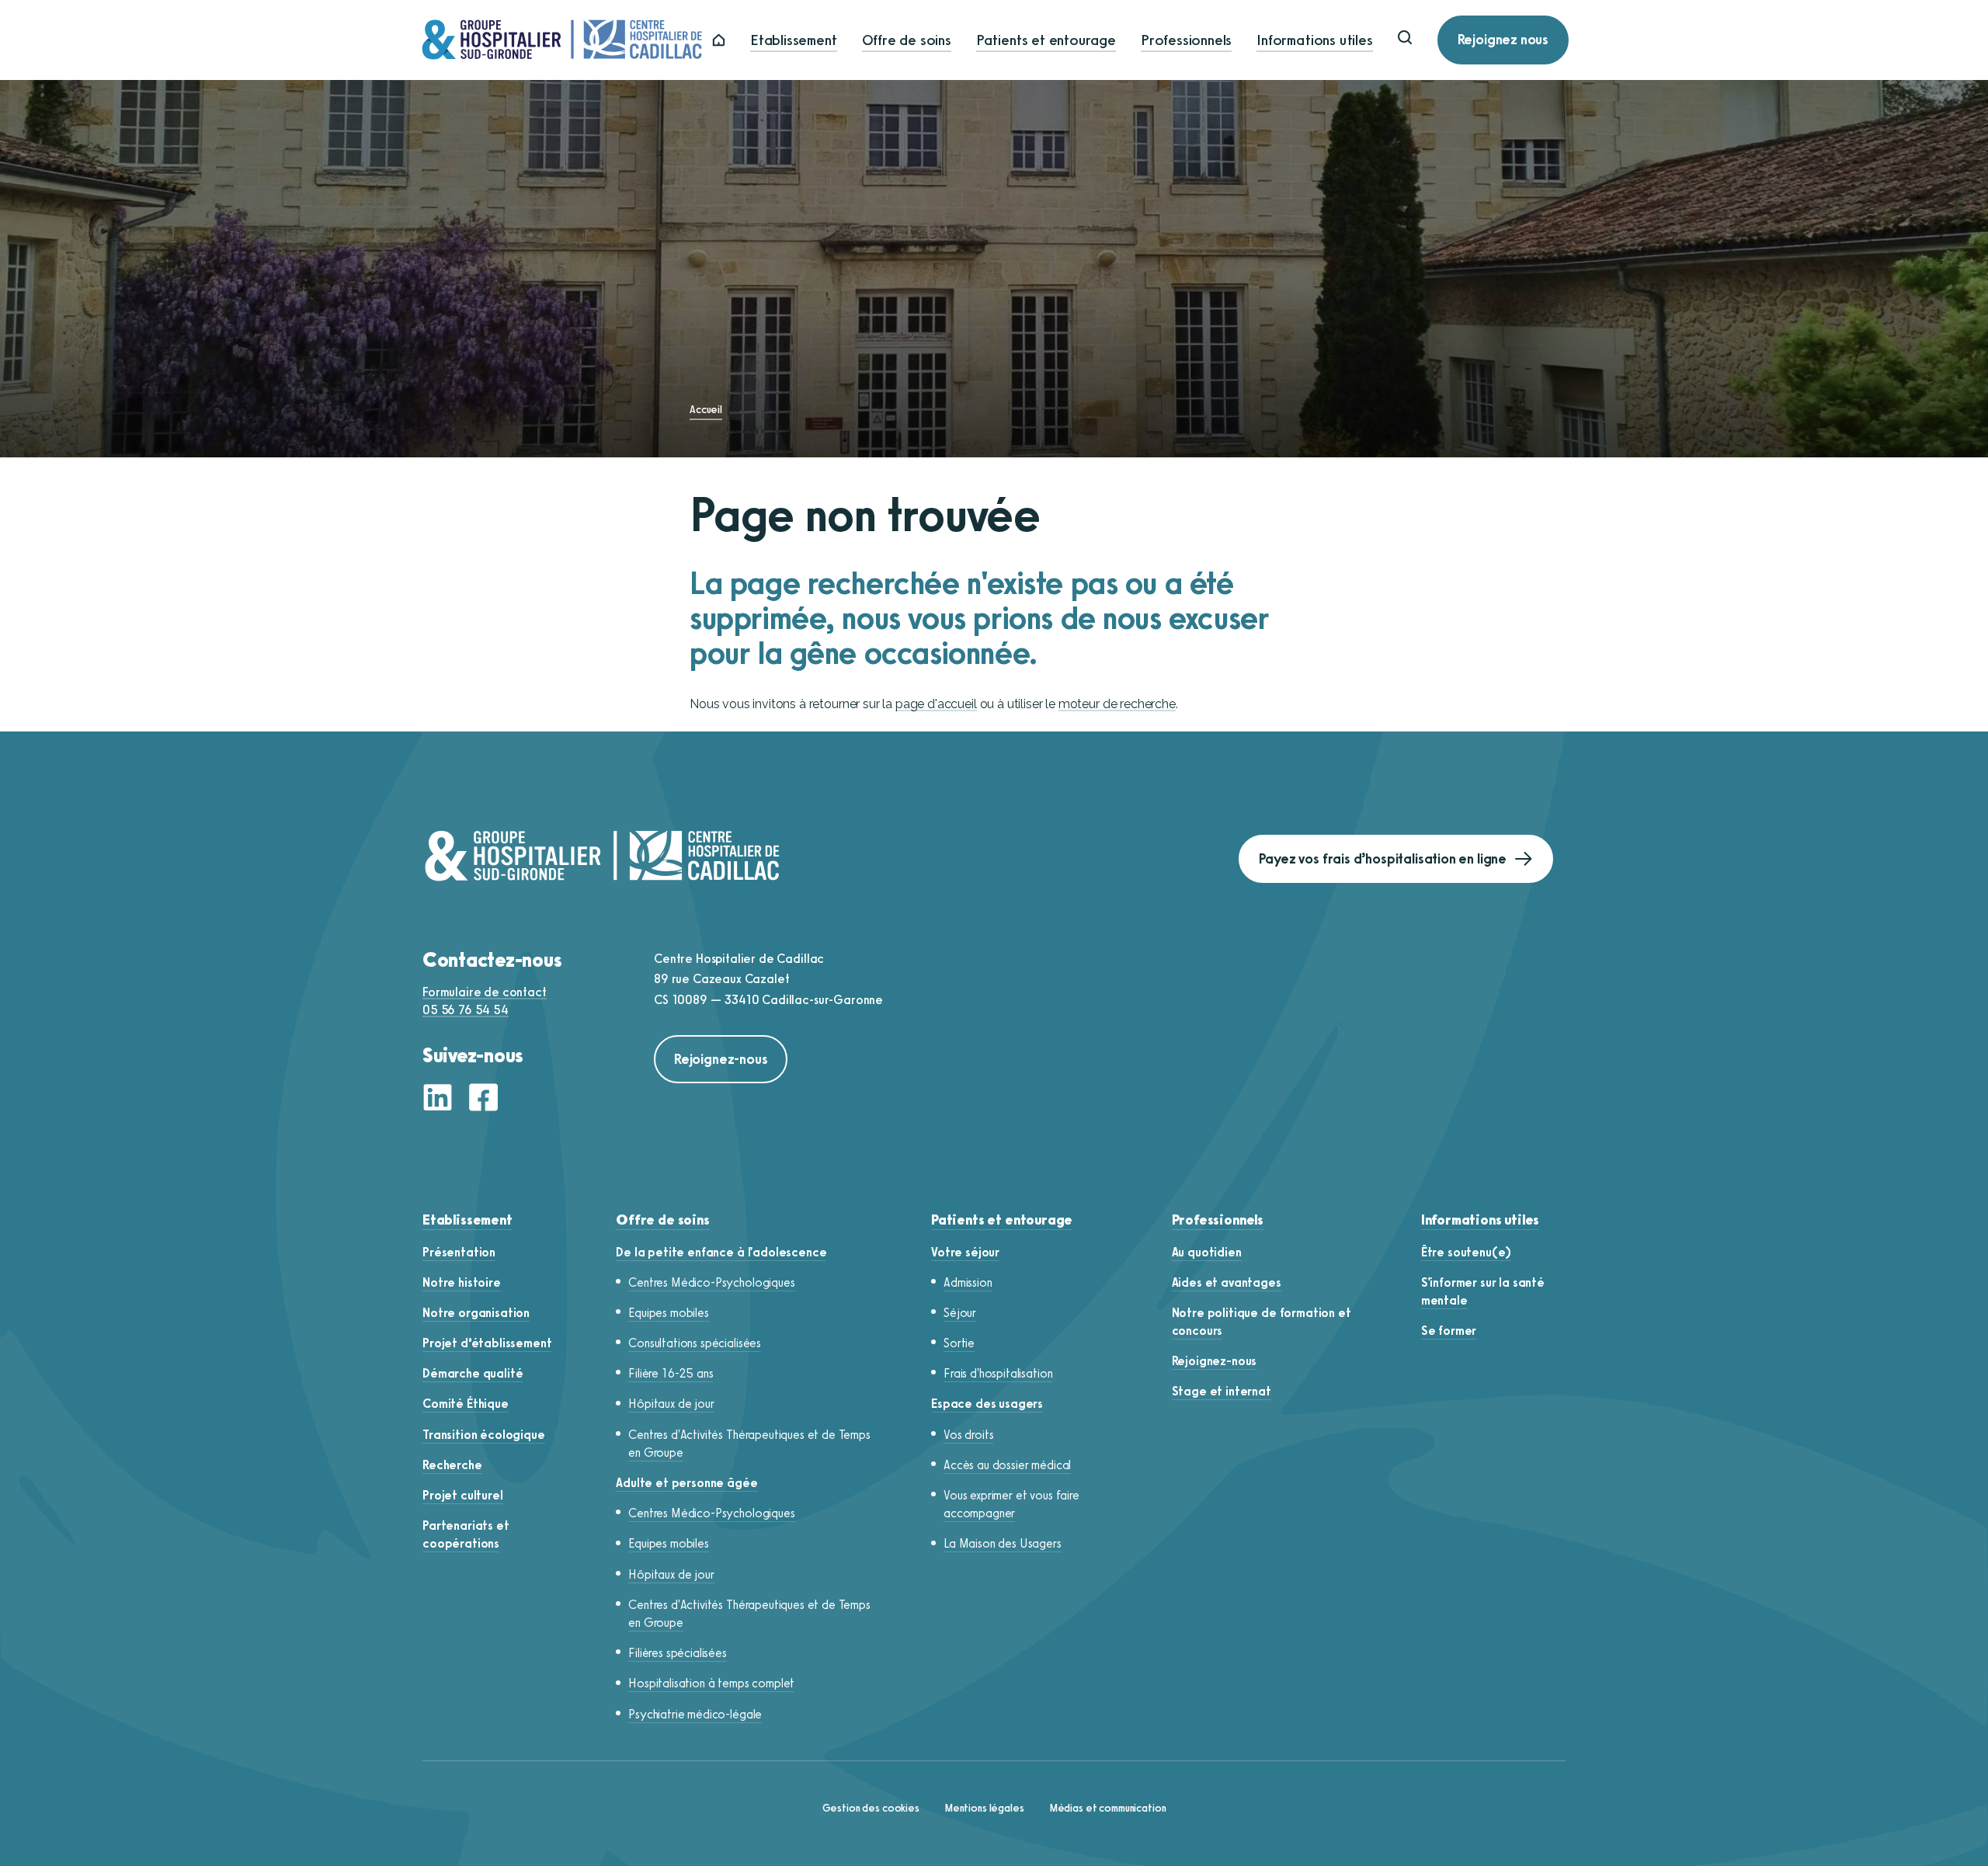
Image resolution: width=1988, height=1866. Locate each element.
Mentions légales (984, 1808)
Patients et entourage (1046, 40)
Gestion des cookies (871, 1808)
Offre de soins (907, 40)
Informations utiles (1314, 40)
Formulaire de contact (485, 992)
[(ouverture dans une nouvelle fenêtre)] (442, 1099)
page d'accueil (936, 704)
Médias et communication (1108, 1808)
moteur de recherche (1117, 704)
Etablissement (794, 40)
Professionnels (1186, 40)
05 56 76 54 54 (466, 1010)
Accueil (706, 410)
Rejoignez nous (1503, 40)
